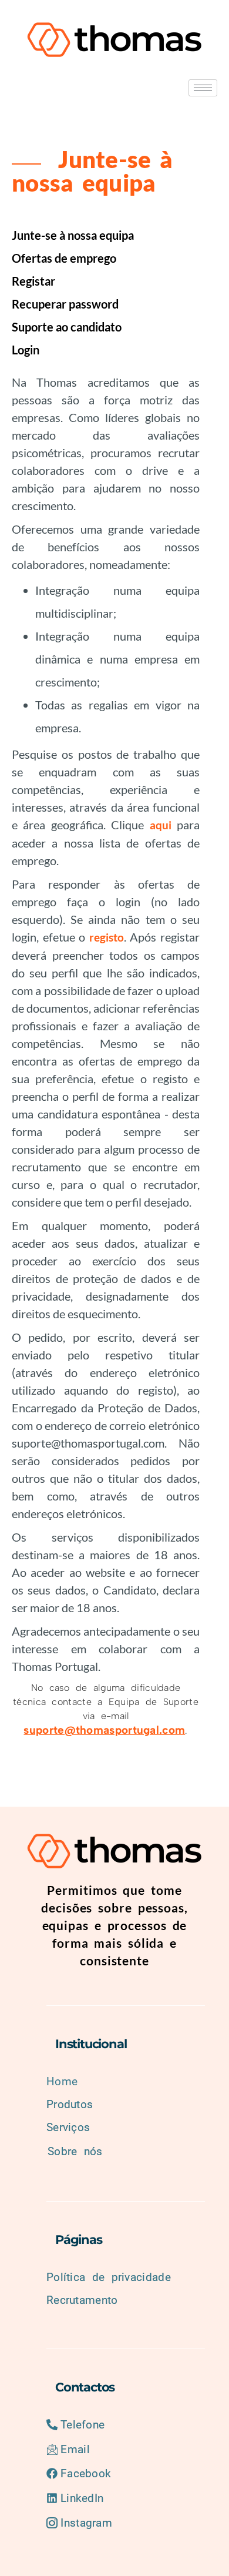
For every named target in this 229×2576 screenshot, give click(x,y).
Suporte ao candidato (67, 327)
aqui (161, 825)
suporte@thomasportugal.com (104, 1730)
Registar (33, 281)
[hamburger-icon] (203, 88)
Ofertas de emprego (64, 258)
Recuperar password (65, 304)
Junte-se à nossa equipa (73, 235)
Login (26, 350)
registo (107, 937)
